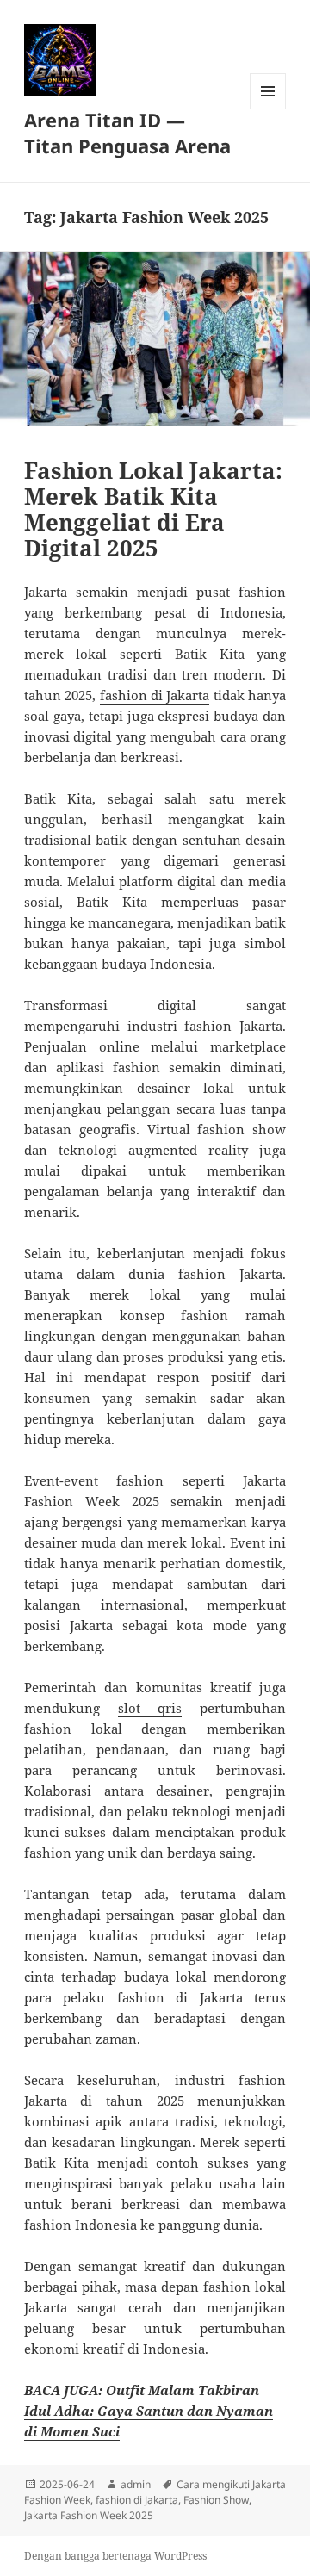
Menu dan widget (268, 109)
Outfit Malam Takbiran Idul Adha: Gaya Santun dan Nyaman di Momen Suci (149, 2411)
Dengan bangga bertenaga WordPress (115, 2556)
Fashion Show (216, 2500)
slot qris (150, 1708)
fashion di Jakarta (155, 695)
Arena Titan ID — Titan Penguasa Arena (127, 133)
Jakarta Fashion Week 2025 (89, 2515)
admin (136, 2484)
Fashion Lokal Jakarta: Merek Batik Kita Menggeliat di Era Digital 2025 (153, 509)
